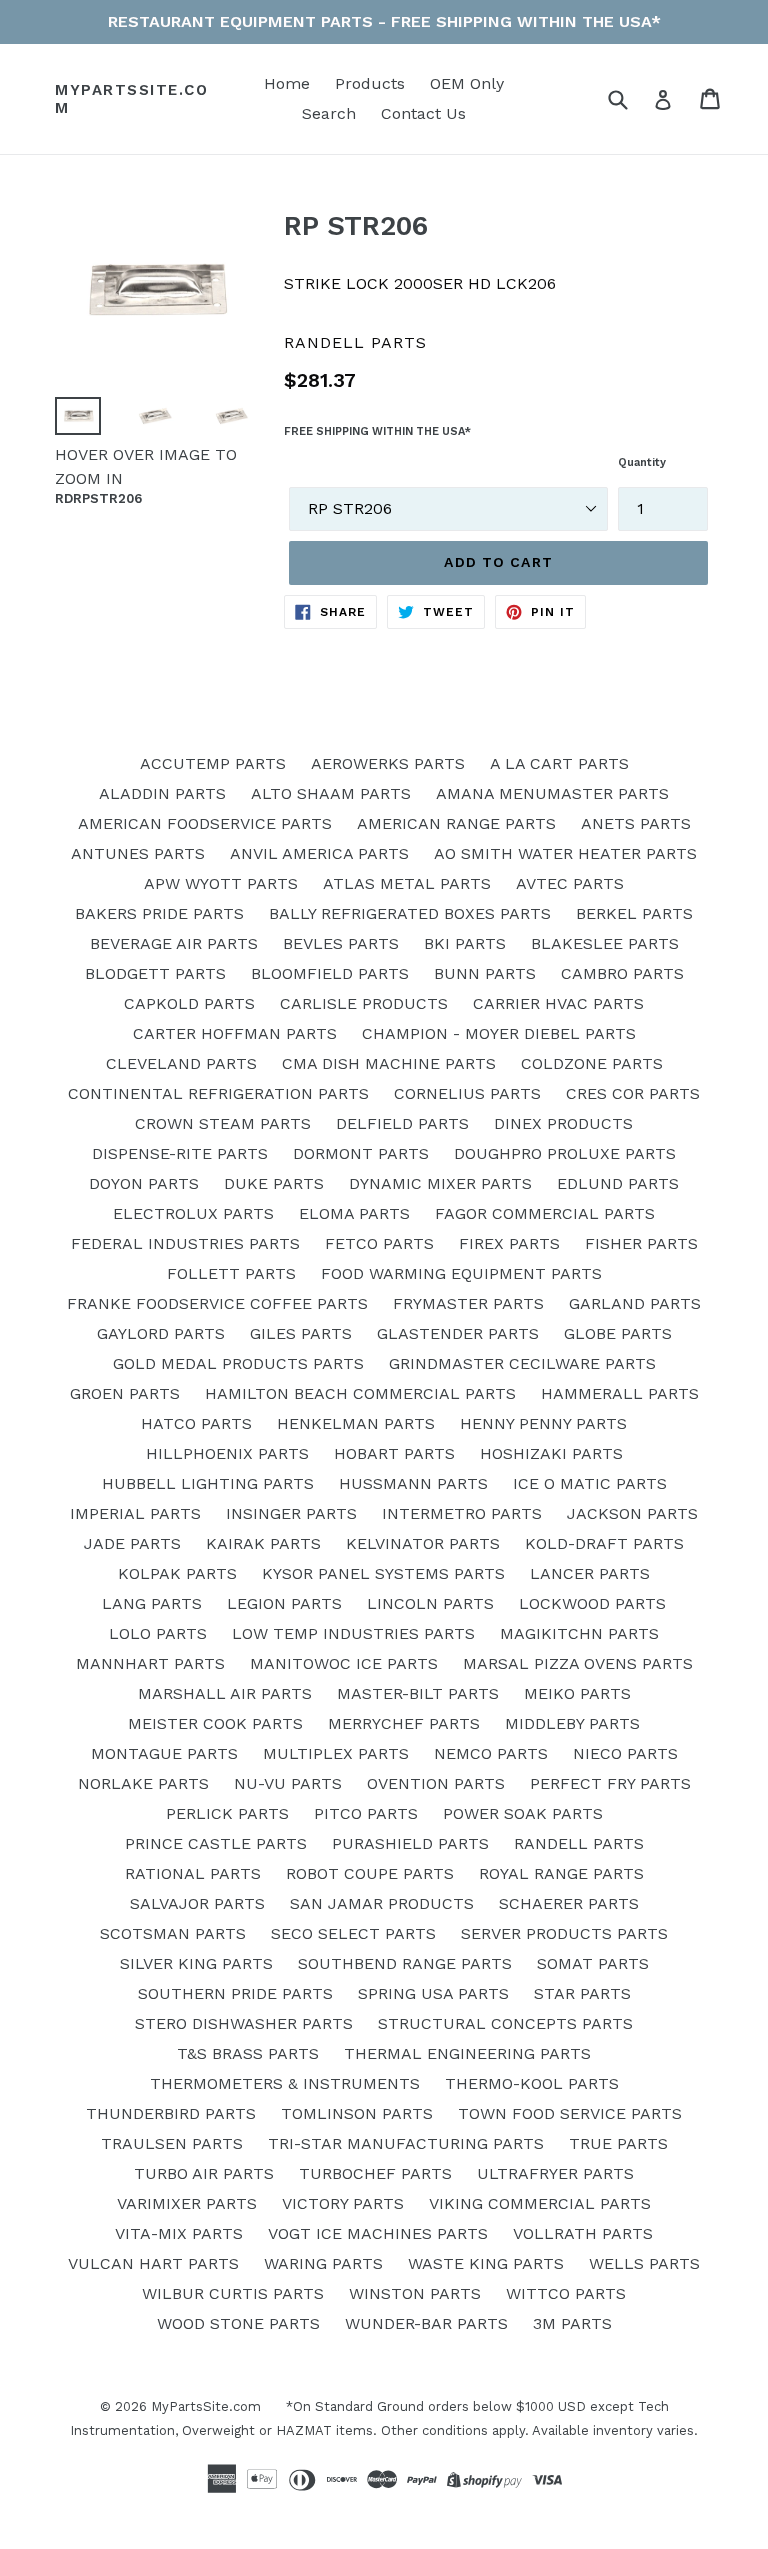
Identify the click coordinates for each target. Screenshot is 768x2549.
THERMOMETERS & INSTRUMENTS (285, 2083)
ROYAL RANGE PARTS (561, 1873)
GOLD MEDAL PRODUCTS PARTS (238, 1363)
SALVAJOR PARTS (197, 1903)
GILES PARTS (301, 1333)
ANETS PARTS (636, 823)
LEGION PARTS (284, 1603)
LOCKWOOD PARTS (592, 1603)
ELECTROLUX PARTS (193, 1213)
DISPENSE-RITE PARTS (180, 1153)
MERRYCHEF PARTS (404, 1723)
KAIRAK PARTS (263, 1543)
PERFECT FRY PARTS (610, 1783)
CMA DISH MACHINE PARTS (389, 1063)
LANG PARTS (152, 1603)
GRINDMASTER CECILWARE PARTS (522, 1363)
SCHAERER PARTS (569, 1903)
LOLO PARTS (158, 1633)
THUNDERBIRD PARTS (171, 2113)
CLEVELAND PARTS (181, 1063)
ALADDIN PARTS (162, 793)
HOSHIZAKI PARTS (551, 1453)
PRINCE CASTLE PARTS (216, 1843)
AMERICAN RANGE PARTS (456, 823)
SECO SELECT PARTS (353, 1933)
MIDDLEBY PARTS (572, 1723)
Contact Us (423, 113)
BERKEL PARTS (634, 913)
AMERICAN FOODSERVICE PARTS (205, 823)
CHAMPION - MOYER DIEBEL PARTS (499, 1033)
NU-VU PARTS (288, 1783)
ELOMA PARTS (354, 1213)
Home (287, 83)
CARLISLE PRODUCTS (364, 1003)
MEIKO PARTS (577, 1693)
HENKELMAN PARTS (356, 1423)
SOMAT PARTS (593, 1963)
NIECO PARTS (625, 1753)
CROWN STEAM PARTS (223, 1123)
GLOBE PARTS (618, 1333)
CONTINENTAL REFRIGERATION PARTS (218, 1093)
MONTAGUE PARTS (164, 1753)
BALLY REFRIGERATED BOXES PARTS (410, 913)
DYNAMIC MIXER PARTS (440, 1183)
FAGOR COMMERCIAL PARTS (545, 1213)
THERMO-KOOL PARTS (532, 2083)
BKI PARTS (465, 943)
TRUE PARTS (618, 2143)
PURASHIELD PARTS (410, 1843)
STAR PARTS (582, 1993)
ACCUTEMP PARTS (213, 763)
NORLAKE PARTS (143, 1783)
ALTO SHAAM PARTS (331, 793)
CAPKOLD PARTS (189, 1003)
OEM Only (467, 83)
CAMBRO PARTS (622, 973)
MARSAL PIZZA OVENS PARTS (578, 1663)
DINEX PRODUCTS (563, 1123)
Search (329, 113)
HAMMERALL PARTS (620, 1393)
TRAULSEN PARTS (172, 2143)
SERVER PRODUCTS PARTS (564, 1933)
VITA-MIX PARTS (179, 2233)
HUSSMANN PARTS (413, 1483)
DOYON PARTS (144, 1183)
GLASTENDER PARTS (458, 1333)
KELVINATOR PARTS (423, 1543)
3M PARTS (572, 2323)
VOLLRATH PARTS (583, 2233)
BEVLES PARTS (341, 943)
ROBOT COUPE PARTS (370, 1873)
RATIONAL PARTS (193, 1873)
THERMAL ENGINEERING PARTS (467, 2053)
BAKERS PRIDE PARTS (159, 913)
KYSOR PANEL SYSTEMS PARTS (383, 1573)
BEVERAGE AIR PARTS (174, 943)
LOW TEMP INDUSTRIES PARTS (353, 1633)
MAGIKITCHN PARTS (579, 1633)
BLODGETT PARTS (155, 973)
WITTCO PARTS (566, 2293)
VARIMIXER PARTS (187, 2203)
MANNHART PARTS (150, 1663)
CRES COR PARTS (633, 1093)
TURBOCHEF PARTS (375, 2173)
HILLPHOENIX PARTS (227, 1453)
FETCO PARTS (379, 1243)
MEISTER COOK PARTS (215, 1723)
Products (370, 83)
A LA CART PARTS (559, 763)
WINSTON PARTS (415, 2293)
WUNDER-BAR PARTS (426, 2323)
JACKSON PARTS (632, 1513)
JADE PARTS (132, 1543)
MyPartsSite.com (131, 99)
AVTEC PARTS (570, 883)
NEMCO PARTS (491, 1753)
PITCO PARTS (366, 1813)
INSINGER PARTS (291, 1513)
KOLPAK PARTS (177, 1573)
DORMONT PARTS (361, 1153)
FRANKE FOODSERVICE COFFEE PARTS (217, 1303)
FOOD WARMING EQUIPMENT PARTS (461, 1273)
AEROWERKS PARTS (388, 763)
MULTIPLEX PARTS (336, 1753)
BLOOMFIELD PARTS (330, 973)
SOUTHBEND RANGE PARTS (405, 1963)
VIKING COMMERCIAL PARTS (540, 2203)
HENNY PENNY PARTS (543, 1423)
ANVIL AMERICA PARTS (319, 853)
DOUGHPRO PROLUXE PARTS (565, 1153)
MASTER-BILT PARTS (418, 1693)
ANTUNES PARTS (138, 853)
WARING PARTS (323, 2263)
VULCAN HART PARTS (153, 2263)
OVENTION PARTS (436, 1783)
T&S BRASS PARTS (248, 2053)
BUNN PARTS (485, 973)
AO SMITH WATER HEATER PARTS (565, 853)
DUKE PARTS (274, 1183)
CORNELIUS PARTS (467, 1093)
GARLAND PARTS (635, 1303)
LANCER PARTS (590, 1573)
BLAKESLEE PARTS (605, 943)
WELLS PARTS (644, 2263)
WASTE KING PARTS (486, 2263)
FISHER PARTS (641, 1243)
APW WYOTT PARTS (221, 883)
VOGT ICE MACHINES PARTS (378, 2233)
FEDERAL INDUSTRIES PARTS (185, 1243)
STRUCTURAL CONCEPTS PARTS (505, 2023)
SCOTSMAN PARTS (173, 1933)
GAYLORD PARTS (161, 1333)
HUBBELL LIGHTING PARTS (208, 1483)
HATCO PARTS (196, 1423)
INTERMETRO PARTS (462, 1513)
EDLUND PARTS (618, 1183)
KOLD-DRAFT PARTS (604, 1543)
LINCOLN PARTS (430, 1603)
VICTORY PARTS (343, 2203)
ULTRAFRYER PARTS (555, 2173)
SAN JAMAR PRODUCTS (382, 1903)
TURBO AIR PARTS (204, 2173)
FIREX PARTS (509, 1243)
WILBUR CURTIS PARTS (233, 2293)
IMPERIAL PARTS (135, 1513)
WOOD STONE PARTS (238, 2323)
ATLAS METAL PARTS (407, 883)
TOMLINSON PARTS (357, 2113)
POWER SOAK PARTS (523, 1813)
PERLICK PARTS (227, 1813)
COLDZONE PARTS (592, 1063)
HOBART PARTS (394, 1453)
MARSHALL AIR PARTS (225, 1693)
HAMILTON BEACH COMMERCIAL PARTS (360, 1393)
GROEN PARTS (125, 1393)
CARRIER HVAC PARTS (558, 1003)
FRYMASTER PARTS (468, 1303)
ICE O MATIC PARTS (590, 1483)
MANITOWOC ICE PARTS (344, 1663)
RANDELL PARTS (579, 1843)
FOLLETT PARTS (231, 1273)
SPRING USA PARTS (433, 1993)
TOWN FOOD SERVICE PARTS (570, 2113)
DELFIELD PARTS (402, 1123)
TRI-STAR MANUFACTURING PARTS (406, 2143)
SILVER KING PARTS (196, 1963)
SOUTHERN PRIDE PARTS (235, 1993)
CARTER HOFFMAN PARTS (235, 1033)
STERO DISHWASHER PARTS (244, 2023)
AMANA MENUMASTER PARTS (552, 793)
